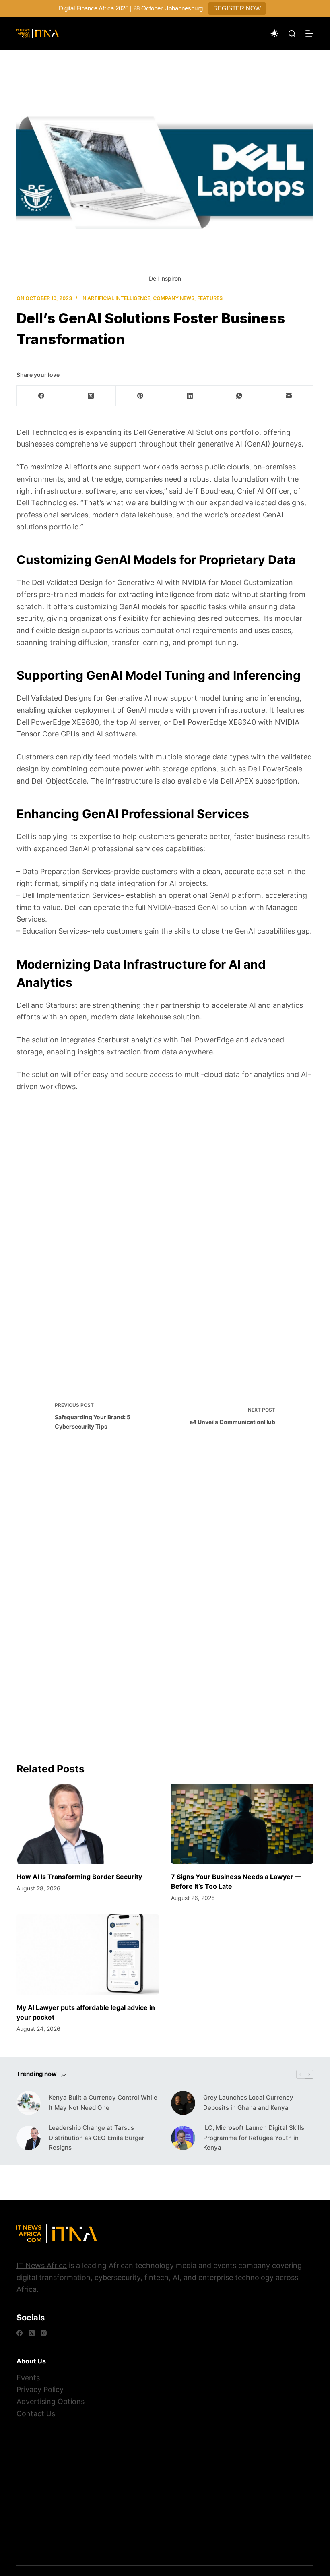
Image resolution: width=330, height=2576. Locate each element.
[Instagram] (44, 2333)
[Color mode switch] (274, 33)
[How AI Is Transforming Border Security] (88, 1824)
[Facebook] (42, 396)
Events (28, 2378)
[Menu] (309, 33)
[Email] (289, 396)
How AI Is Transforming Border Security (79, 1877)
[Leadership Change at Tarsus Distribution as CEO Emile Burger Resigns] (29, 2138)
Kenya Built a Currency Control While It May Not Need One (103, 2103)
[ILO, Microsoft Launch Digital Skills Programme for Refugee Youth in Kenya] (183, 2138)
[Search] (292, 34)
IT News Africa (42, 2265)
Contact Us (36, 2414)
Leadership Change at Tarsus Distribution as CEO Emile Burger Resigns (97, 2138)
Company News (174, 298)
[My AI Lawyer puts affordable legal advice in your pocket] (88, 1955)
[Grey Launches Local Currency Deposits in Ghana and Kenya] (183, 2103)
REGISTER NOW (237, 8)
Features (210, 298)
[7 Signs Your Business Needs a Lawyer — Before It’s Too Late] (242, 1824)
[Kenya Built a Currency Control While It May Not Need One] (29, 2103)
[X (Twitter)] (91, 396)
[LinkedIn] (190, 396)
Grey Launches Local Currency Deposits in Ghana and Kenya (248, 2103)
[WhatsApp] (239, 396)
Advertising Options (51, 2401)
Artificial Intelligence (119, 298)
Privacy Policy (40, 2389)
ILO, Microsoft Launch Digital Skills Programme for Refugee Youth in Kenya (254, 2138)
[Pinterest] (141, 396)
